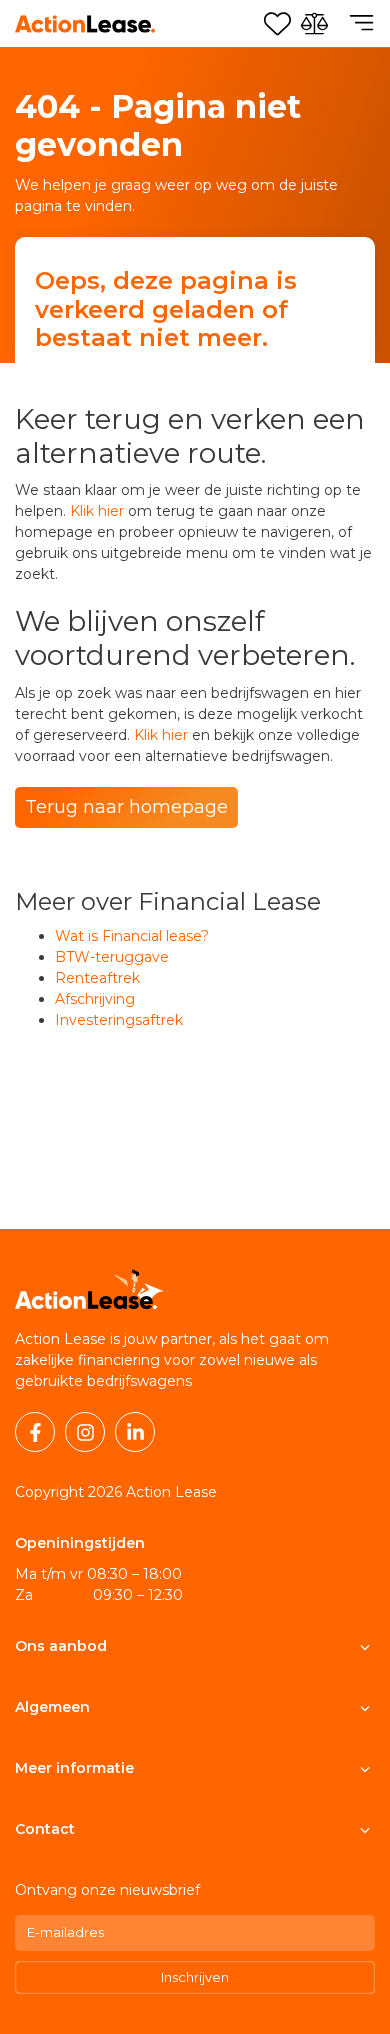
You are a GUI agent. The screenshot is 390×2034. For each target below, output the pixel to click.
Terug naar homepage (126, 807)
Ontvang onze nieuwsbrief (107, 1890)
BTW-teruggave (112, 957)
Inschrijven (195, 1977)
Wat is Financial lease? (132, 936)
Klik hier (97, 511)
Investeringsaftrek (119, 1020)
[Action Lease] (85, 24)
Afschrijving (95, 999)
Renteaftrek (97, 978)
